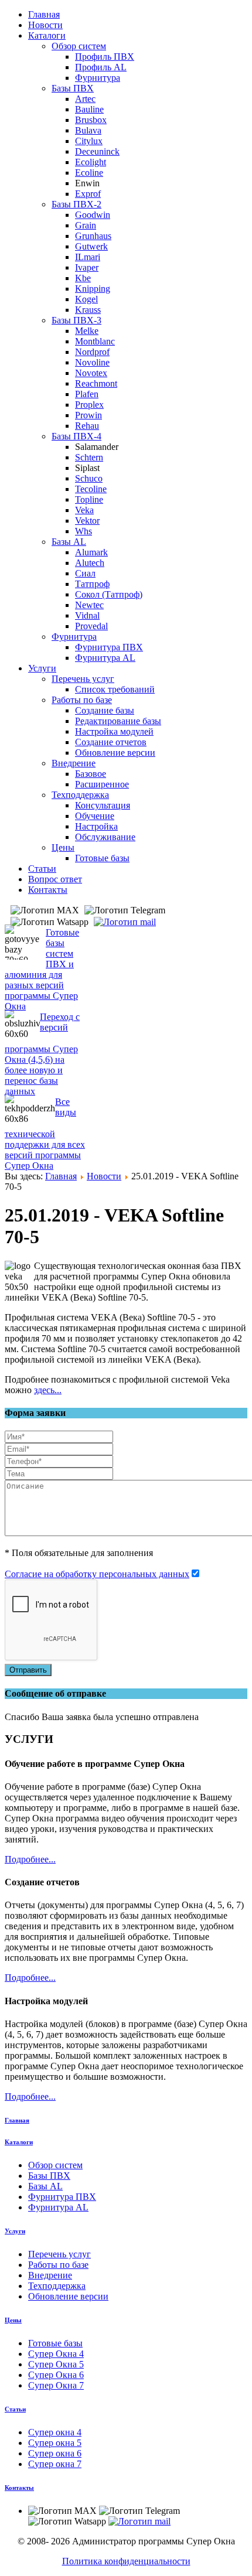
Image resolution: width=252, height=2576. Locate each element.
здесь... (48, 1390)
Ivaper (87, 267)
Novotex (91, 373)
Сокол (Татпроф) (109, 594)
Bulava (88, 130)
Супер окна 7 (55, 2464)
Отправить (28, 1670)
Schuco (89, 478)
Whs (84, 531)
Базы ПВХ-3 (76, 320)
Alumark (91, 552)
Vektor (87, 521)
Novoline (92, 362)
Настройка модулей (114, 731)
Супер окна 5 (55, 2443)
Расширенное (102, 784)
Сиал (85, 573)
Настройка (96, 826)
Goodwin (93, 215)
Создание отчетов (111, 742)
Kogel (86, 299)
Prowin (88, 415)
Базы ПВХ (73, 88)
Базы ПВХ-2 (76, 204)
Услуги (42, 668)
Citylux (89, 141)
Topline (89, 499)
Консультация (103, 805)
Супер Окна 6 (56, 2375)
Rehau (87, 426)
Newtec (89, 605)
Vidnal (87, 615)
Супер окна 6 (55, 2453)
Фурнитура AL (105, 658)
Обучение (95, 816)
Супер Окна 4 (56, 2354)
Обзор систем (79, 46)
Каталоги (47, 35)
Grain (86, 225)
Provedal (91, 626)
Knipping (93, 289)
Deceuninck (97, 151)
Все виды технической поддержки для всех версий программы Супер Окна (45, 1134)
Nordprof (92, 352)
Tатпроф (92, 584)
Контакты (48, 890)
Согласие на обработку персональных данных (97, 1574)
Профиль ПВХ (105, 57)
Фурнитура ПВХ (109, 647)
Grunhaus (93, 236)
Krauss (88, 310)
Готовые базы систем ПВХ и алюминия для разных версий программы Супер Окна (42, 969)
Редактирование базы (118, 721)
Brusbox (91, 120)
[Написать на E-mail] (126, 921)
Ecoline (89, 173)
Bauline (89, 109)
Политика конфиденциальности (126, 2561)
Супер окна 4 (55, 2432)
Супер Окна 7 (56, 2385)
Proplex (89, 405)
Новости (45, 25)
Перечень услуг (83, 679)
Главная (44, 14)
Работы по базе (82, 700)
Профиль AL (101, 67)
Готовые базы (102, 858)
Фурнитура (98, 78)
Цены (63, 847)
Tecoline (91, 489)
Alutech (90, 563)
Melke (87, 331)
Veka (84, 510)
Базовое (91, 774)
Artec (85, 99)
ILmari (88, 257)
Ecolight (91, 162)
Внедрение (74, 763)
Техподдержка (80, 795)
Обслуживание (105, 837)
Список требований (115, 689)
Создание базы (105, 710)
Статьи (42, 869)
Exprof (88, 194)
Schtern (89, 457)
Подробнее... (30, 1859)
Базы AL (69, 542)
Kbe (83, 278)
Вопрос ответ (55, 879)
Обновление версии (115, 753)
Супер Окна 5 (56, 2364)
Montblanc (95, 341)
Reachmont (96, 383)
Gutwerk (91, 246)
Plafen (87, 394)
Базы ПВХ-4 (76, 436)
